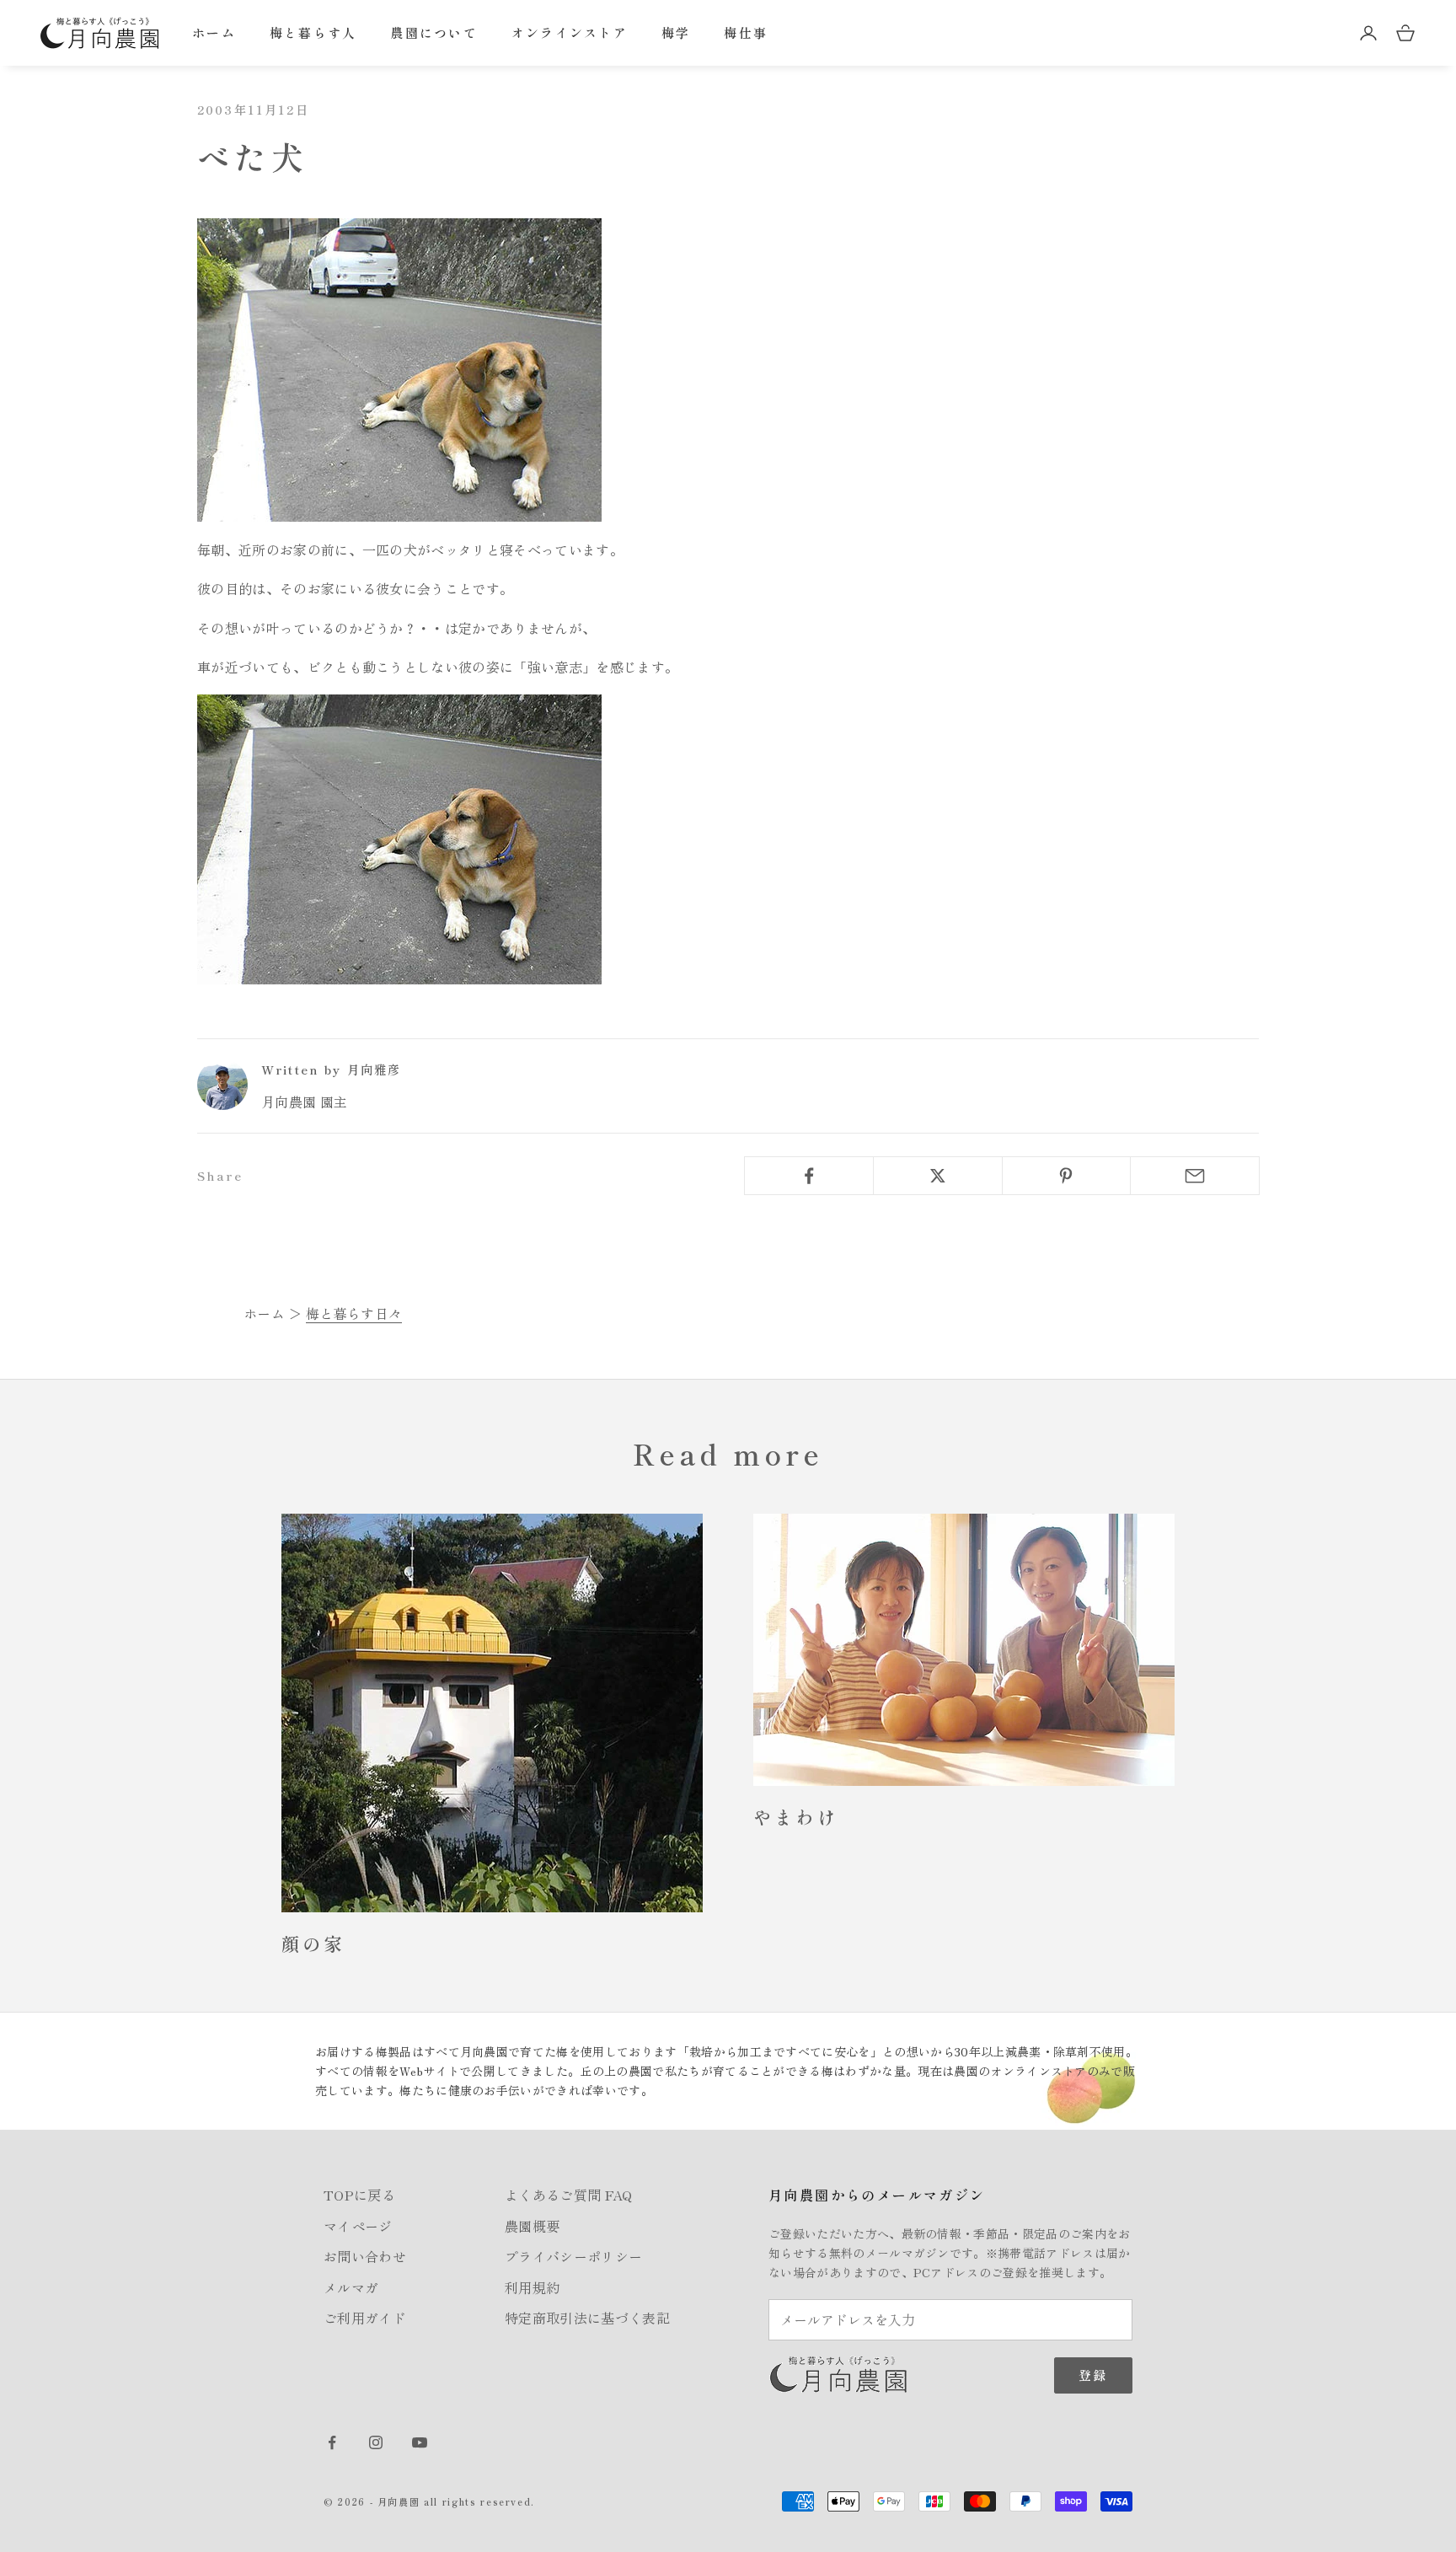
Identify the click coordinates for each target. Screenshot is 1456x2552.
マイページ (358, 2226)
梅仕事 (746, 32)
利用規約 (532, 2287)
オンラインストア (570, 32)
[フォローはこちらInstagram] (376, 2442)
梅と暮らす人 (313, 32)
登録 (1093, 2375)
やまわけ (796, 1817)
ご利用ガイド (365, 2318)
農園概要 (532, 2226)
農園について (434, 32)
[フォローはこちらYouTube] (420, 2442)
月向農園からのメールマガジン (877, 2195)
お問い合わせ (365, 2256)
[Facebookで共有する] (809, 1176)
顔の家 (313, 1943)
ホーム (214, 32)
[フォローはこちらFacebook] (332, 2442)
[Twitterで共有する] (938, 1176)
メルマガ (351, 2287)
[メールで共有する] (1195, 1176)
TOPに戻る (359, 2195)
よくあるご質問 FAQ (569, 2195)
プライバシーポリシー (573, 2256)
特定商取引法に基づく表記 (587, 2318)
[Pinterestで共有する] (1067, 1176)
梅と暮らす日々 (354, 1313)
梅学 (676, 32)
